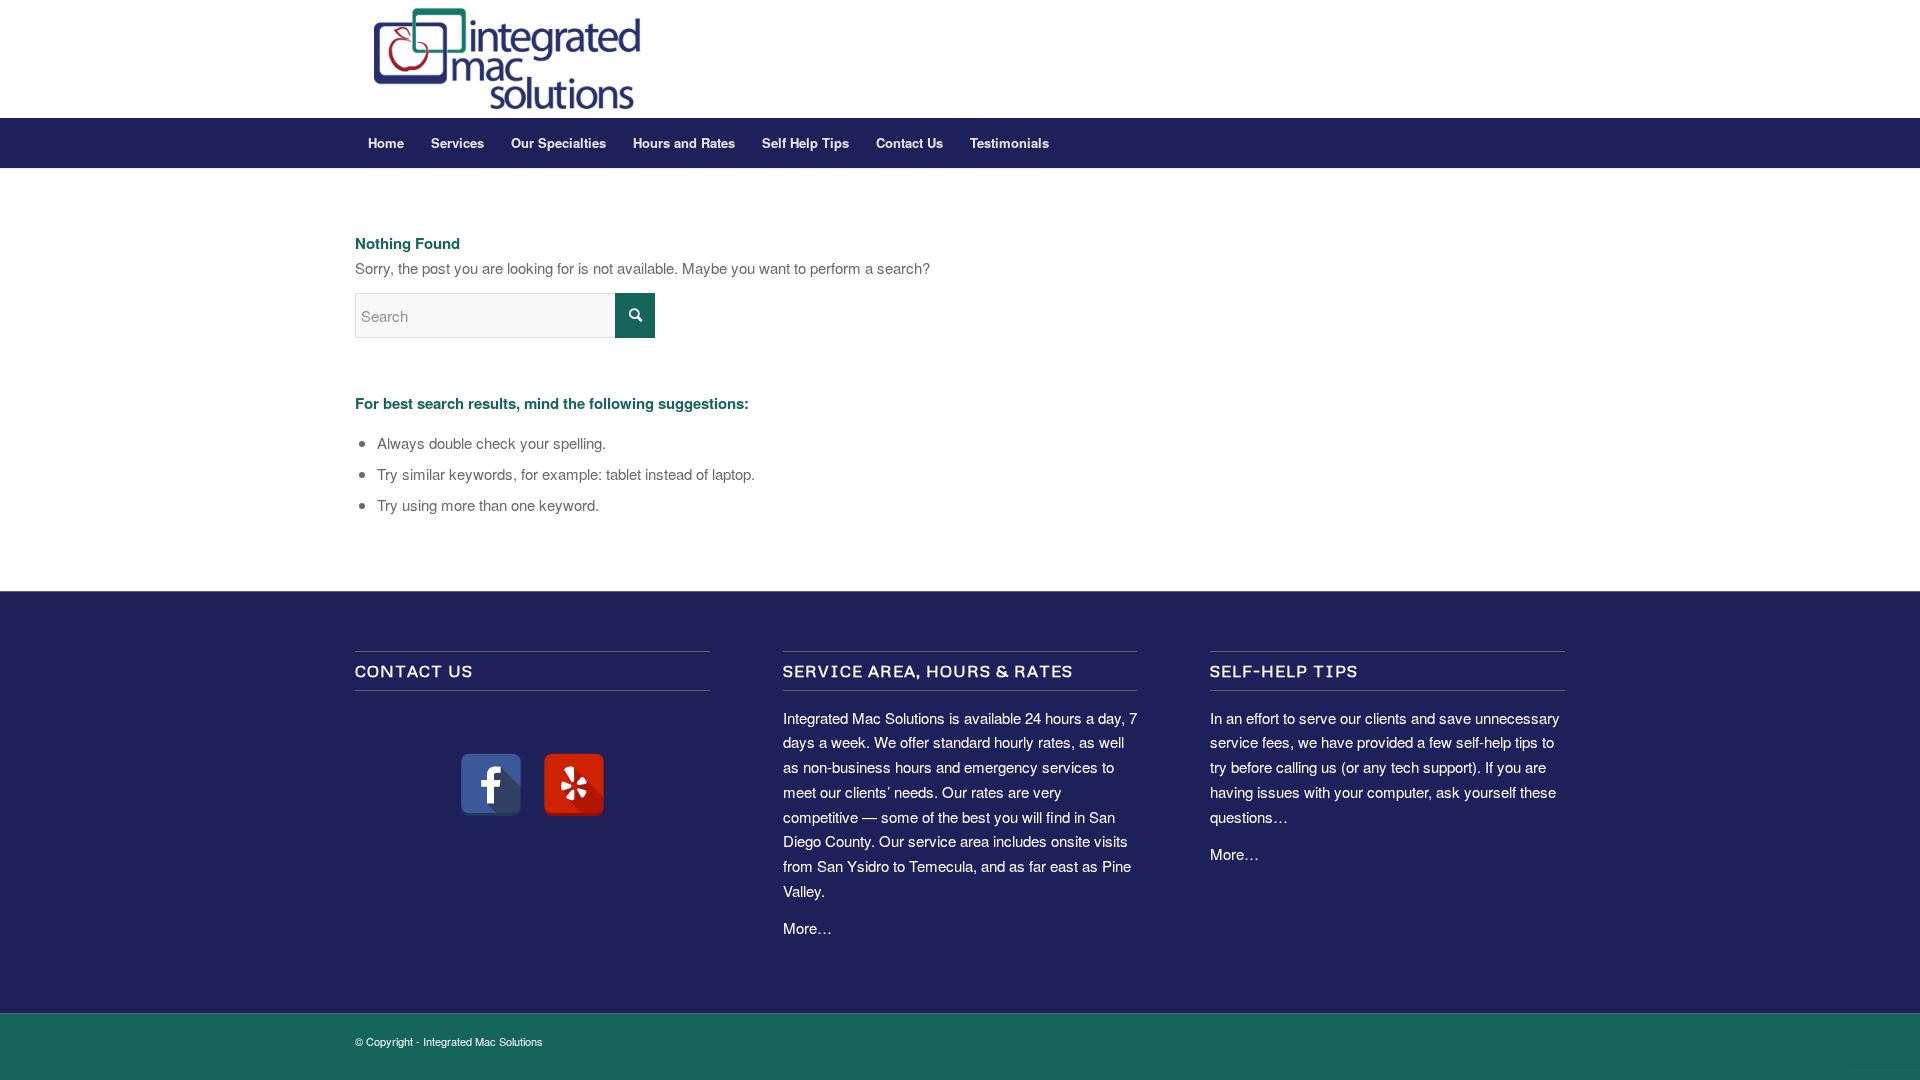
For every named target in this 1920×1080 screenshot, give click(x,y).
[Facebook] (491, 785)
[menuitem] (386, 143)
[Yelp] (574, 785)
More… (807, 927)
